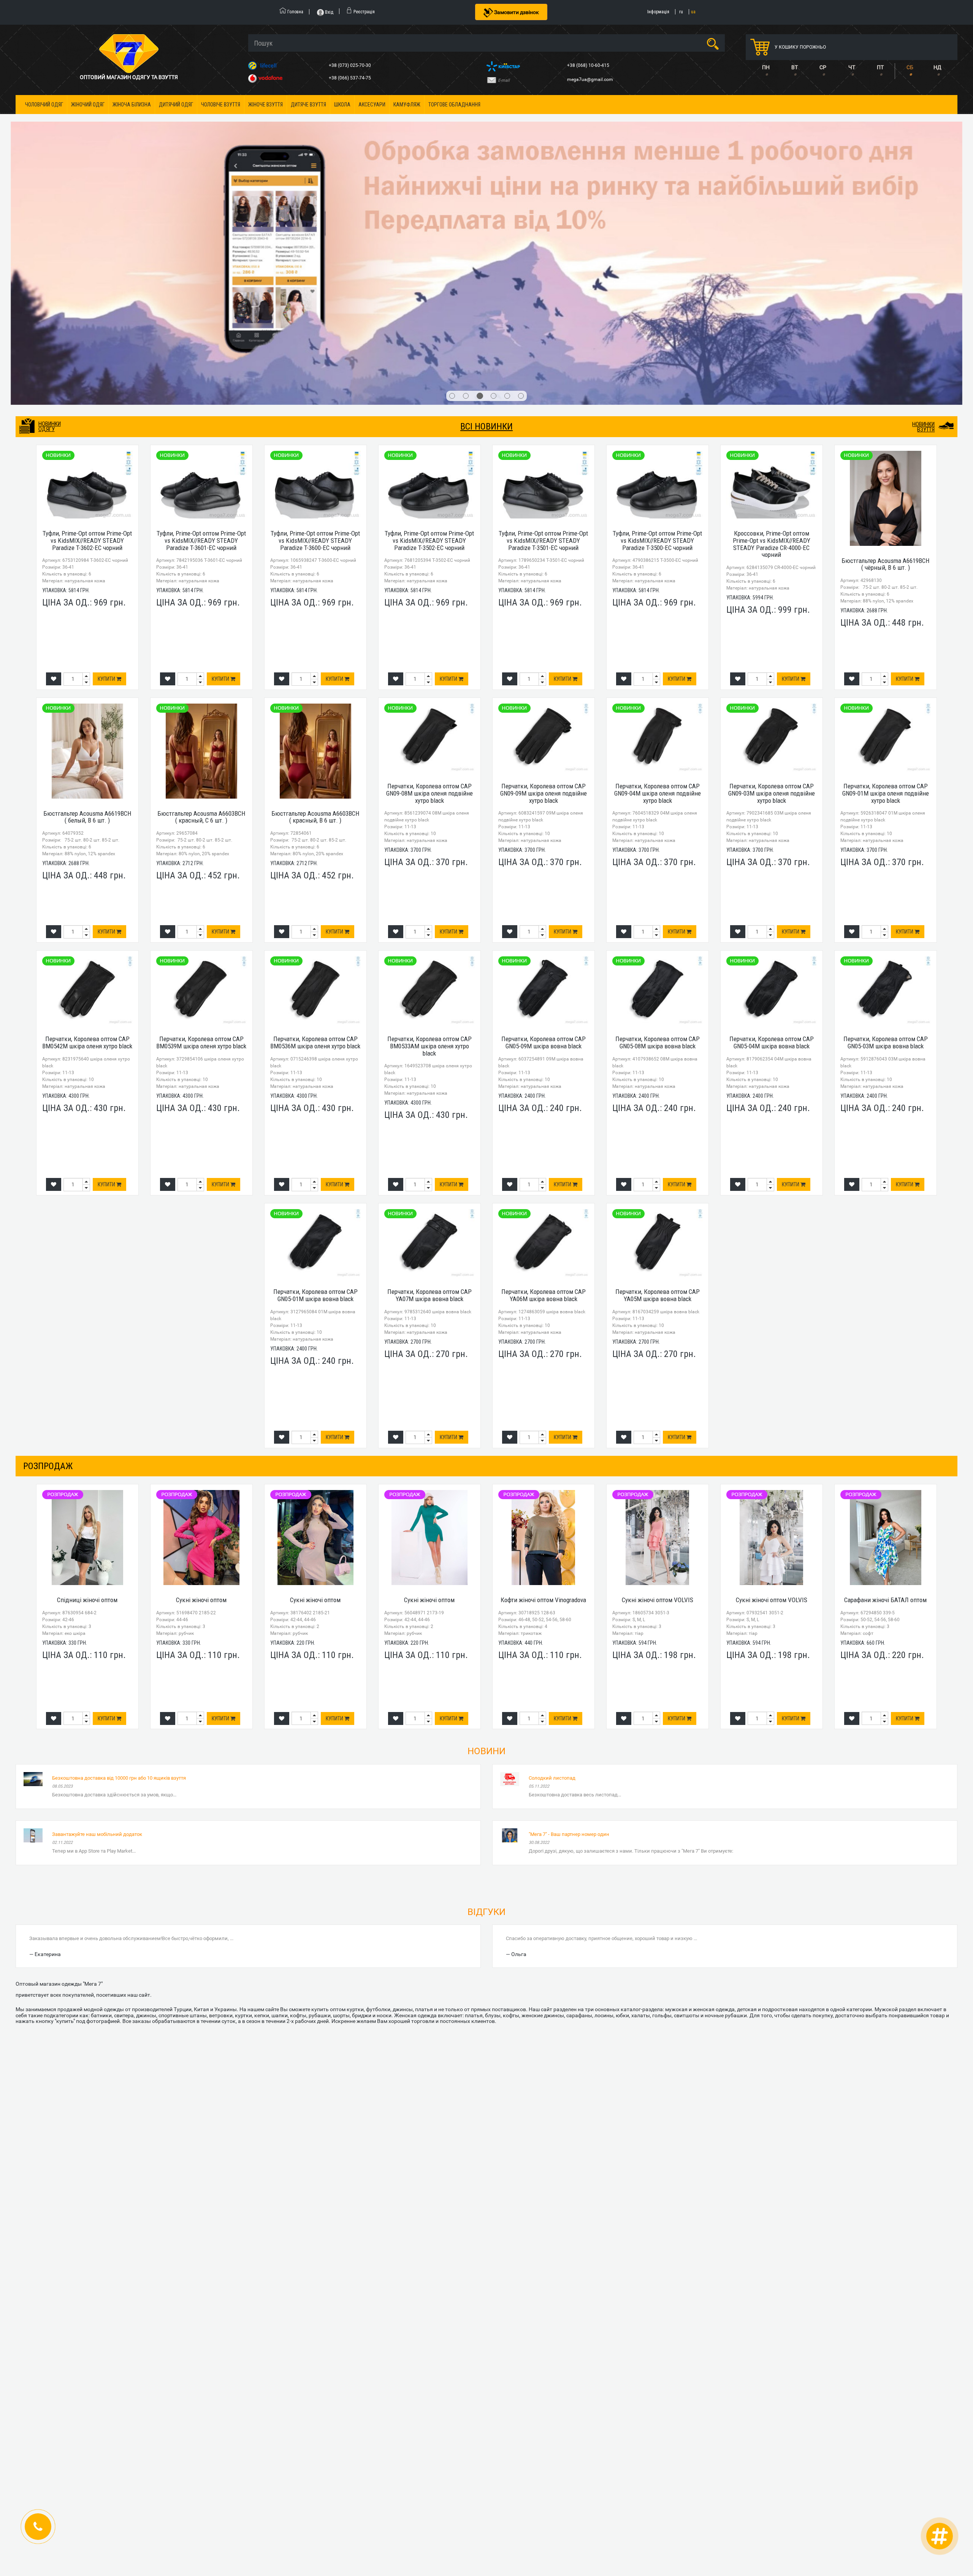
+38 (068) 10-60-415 (589, 65)
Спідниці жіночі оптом (87, 1317)
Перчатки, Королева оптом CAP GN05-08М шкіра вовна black (658, 759)
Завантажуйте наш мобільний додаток (97, 1551)
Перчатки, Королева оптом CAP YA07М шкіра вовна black (429, 1012)
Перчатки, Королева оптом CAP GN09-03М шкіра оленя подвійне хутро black (772, 510)
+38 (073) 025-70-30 (350, 65)
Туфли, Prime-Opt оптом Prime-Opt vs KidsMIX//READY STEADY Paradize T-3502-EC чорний (429, 257)
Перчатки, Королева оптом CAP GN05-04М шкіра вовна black (772, 759)
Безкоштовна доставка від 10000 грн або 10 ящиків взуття (119, 1494)
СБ (910, 67)
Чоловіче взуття (221, 105)
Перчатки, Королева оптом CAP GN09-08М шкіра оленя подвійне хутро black (429, 510)
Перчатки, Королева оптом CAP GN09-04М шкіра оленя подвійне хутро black (658, 510)
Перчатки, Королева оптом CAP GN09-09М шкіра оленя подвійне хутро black (544, 510)
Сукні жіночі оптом (201, 1317)
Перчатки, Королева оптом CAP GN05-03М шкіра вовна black (886, 759)
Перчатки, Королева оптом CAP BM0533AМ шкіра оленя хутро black (429, 763)
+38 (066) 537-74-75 (350, 78)
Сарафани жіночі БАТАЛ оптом (885, 1317)
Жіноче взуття (265, 105)
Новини (486, 1468)
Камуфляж (407, 105)
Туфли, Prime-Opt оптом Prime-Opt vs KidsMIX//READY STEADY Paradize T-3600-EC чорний (315, 257)
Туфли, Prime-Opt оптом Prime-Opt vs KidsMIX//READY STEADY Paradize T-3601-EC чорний (201, 257)
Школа (342, 105)
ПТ (880, 67)
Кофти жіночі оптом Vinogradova (543, 1317)
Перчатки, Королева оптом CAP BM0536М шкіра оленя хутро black (315, 759)
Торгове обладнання (454, 105)
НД (937, 67)
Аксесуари (372, 105)
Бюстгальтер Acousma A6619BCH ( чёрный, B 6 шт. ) (885, 281)
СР (823, 67)
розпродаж (48, 1183)
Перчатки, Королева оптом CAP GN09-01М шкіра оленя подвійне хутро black (886, 510)
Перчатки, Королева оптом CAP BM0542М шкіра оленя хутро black (87, 759)
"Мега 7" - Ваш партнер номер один (569, 1551)
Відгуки (486, 1628)
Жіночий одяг (88, 105)
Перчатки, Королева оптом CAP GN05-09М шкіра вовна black (544, 759)
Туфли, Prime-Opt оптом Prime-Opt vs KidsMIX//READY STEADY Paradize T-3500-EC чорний (657, 257)
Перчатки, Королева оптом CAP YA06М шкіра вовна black (544, 1012)
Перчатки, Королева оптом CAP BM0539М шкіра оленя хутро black (201, 759)
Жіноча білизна (132, 105)
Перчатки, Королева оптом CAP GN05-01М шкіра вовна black (315, 1012)
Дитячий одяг (176, 105)
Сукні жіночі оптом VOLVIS (658, 1317)
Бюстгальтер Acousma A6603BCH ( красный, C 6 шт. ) (201, 533)
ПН (766, 67)
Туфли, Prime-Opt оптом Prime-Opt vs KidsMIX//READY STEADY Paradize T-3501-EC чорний (543, 257)
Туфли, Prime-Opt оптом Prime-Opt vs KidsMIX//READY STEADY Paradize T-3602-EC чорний (87, 257)
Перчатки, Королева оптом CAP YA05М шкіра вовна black (658, 1012)
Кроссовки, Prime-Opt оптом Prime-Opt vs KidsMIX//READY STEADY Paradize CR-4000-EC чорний (772, 261)
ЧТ (852, 67)
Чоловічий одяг (44, 105)
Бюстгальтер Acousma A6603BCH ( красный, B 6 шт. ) (315, 533)
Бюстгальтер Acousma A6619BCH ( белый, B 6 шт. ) (87, 533)
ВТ (795, 67)
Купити (107, 396)
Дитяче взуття (308, 105)
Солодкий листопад (552, 1494)
